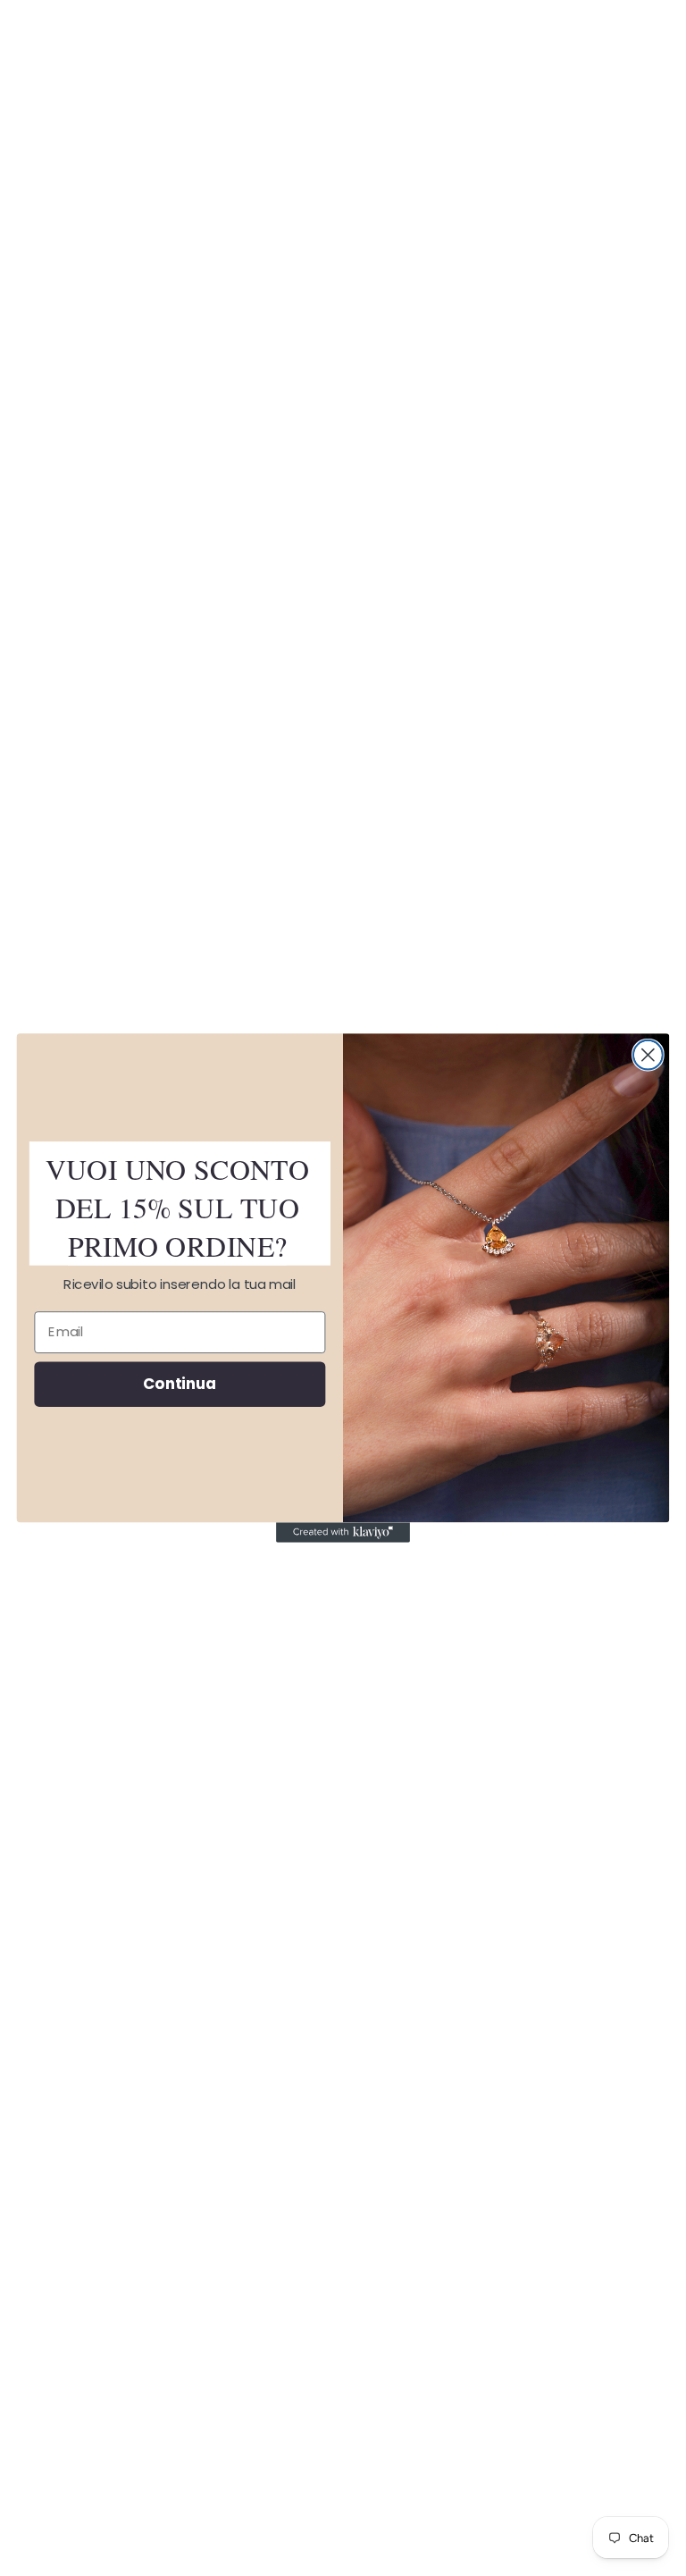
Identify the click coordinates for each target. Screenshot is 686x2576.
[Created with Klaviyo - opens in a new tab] (343, 1532)
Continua (180, 1383)
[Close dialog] (648, 1055)
